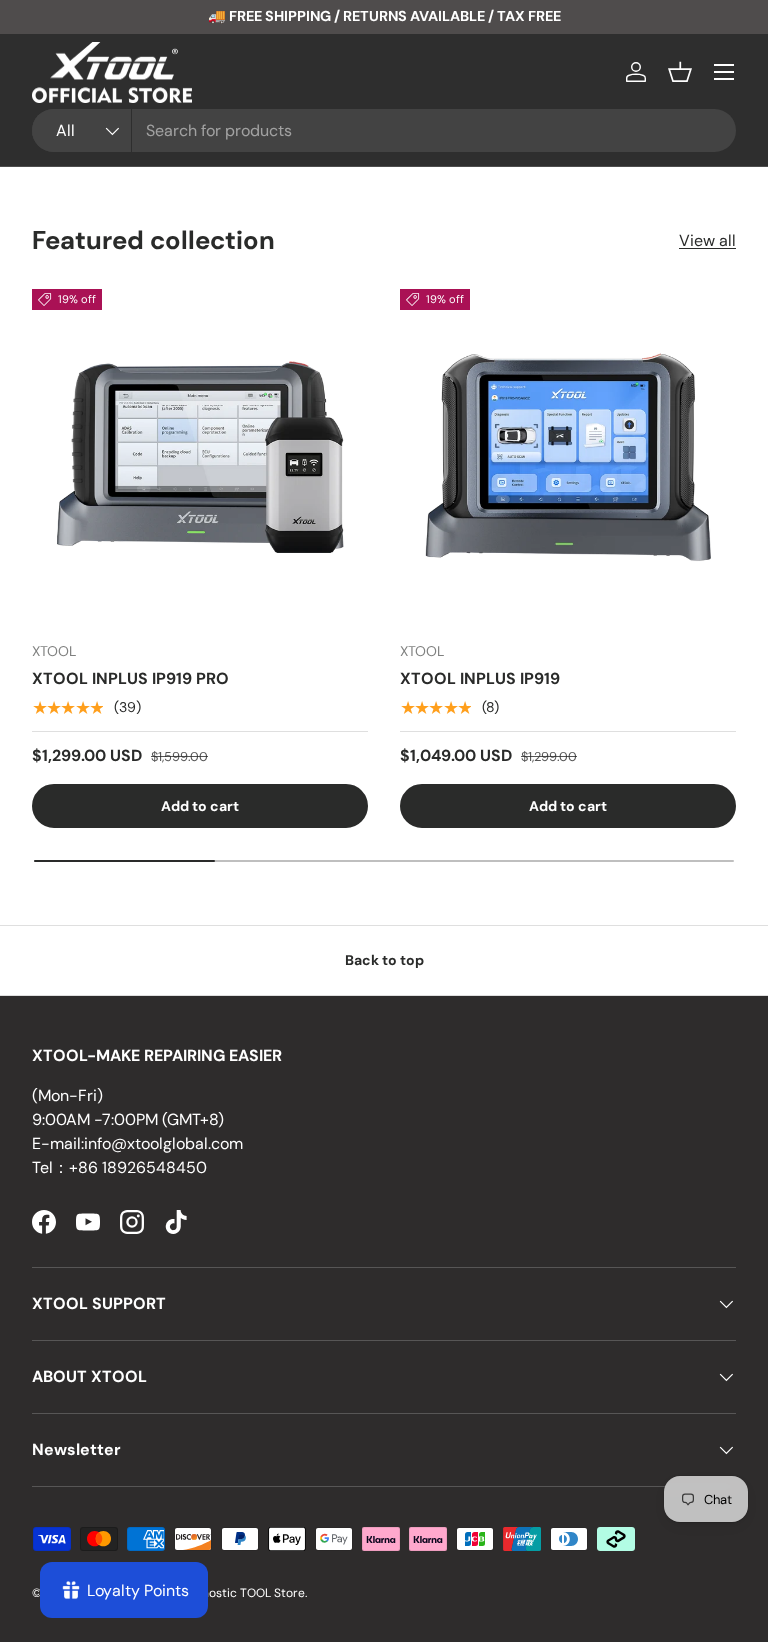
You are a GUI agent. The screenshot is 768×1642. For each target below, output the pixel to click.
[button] (680, 72)
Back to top (384, 960)
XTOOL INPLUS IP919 (480, 678)
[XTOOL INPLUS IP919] (568, 457)
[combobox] (384, 130)
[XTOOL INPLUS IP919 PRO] (200, 457)
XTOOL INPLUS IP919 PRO (130, 678)
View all (707, 240)
